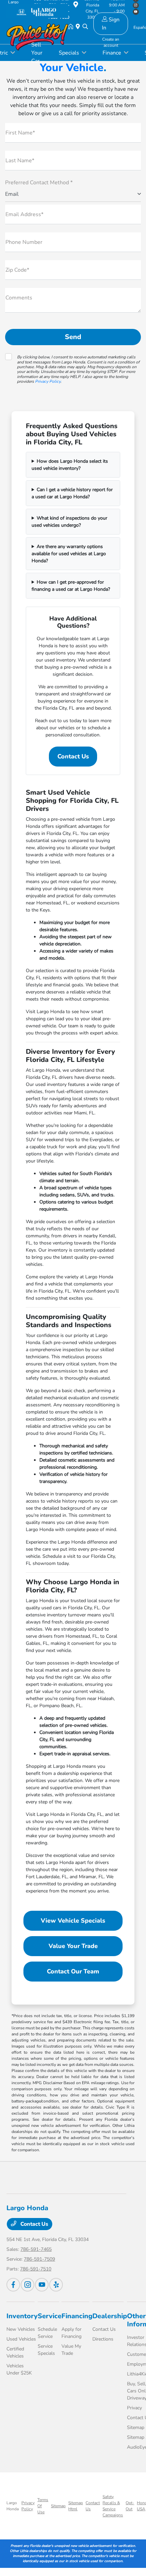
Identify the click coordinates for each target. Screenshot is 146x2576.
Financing (77, 2316)
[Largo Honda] (37, 11)
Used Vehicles (21, 2339)
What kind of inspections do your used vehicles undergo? (69, 522)
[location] (79, 27)
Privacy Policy (48, 381)
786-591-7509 (39, 2259)
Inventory (22, 2316)
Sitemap (136, 2427)
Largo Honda (13, 2506)
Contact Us (73, 756)
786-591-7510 (36, 2269)
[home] (72, 27)
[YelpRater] (56, 2285)
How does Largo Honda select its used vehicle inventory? (70, 465)
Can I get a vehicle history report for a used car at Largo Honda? (72, 493)
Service (50, 2316)
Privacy (134, 2408)
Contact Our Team (73, 1971)
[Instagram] (28, 2285)
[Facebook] (13, 2285)
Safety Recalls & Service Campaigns (113, 2506)
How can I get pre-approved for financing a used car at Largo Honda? (71, 586)
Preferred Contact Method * (39, 183)
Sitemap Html (76, 2506)
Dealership (110, 2316)
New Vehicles (21, 2329)
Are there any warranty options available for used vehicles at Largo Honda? (69, 554)
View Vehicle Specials (73, 1921)
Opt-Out (130, 2506)
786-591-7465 (36, 2249)
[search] (85, 27)
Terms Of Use (43, 2506)
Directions (103, 2339)
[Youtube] (42, 2285)
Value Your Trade (73, 1946)
